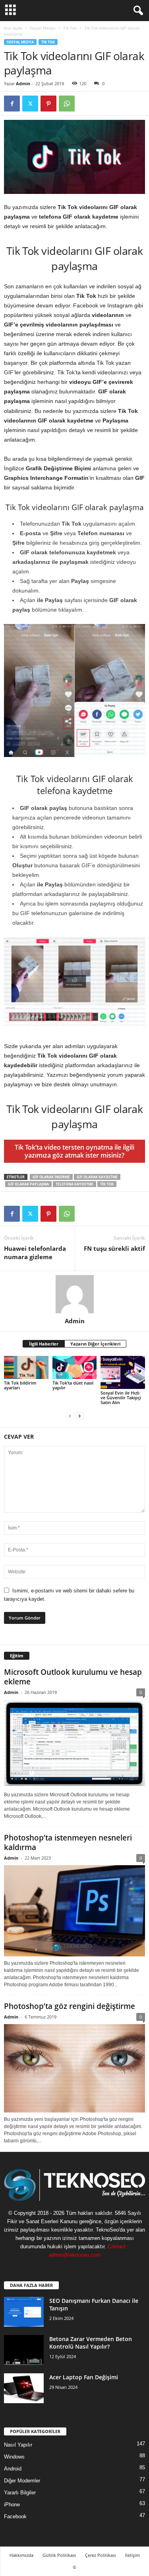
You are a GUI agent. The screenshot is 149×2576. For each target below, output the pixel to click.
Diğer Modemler (22, 2481)
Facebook (15, 2516)
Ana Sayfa (13, 28)
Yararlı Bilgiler (20, 2493)
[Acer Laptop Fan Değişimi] (24, 2388)
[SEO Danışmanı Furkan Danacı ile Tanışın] (24, 2312)
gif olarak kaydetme (97, 1177)
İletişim (133, 2555)
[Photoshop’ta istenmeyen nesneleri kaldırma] (74, 1911)
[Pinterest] (48, 104)
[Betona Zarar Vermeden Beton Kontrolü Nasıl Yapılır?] (24, 2350)
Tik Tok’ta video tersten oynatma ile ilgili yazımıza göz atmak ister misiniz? (74, 1151)
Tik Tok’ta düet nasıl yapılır (73, 1385)
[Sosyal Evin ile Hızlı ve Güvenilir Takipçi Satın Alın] (123, 1372)
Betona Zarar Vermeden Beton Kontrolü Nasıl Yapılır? (91, 2343)
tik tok (107, 1184)
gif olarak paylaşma (28, 1184)
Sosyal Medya (43, 28)
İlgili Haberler (44, 1344)
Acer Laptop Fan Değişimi (84, 2377)
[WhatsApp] (67, 104)
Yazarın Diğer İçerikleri (95, 1344)
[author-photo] (74, 1294)
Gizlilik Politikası (59, 2555)
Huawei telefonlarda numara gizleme (35, 1253)
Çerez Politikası (101, 2555)
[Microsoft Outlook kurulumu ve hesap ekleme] (74, 1744)
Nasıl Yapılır (18, 2445)
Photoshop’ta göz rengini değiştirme (70, 2006)
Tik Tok (70, 28)
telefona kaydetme (74, 1184)
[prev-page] (70, 1416)
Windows (14, 2457)
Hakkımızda (21, 2555)
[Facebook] (12, 104)
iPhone (12, 2505)
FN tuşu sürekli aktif (114, 1248)
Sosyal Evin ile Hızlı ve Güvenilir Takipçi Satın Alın (121, 1398)
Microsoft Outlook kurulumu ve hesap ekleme (73, 1677)
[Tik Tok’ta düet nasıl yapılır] (75, 1368)
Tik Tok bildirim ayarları (20, 1385)
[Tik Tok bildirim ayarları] (26, 1368)
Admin (23, 83)
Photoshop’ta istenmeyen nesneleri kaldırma (68, 1843)
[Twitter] (30, 104)
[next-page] (79, 1416)
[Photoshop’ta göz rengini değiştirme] (74, 2068)
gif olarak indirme (51, 1177)
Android (13, 2469)
